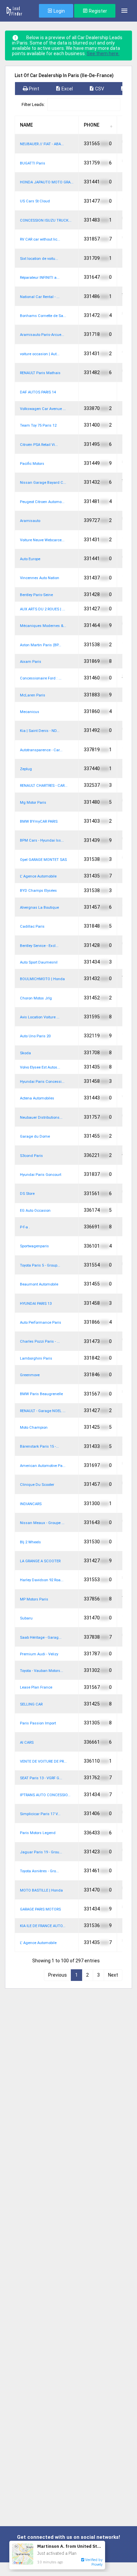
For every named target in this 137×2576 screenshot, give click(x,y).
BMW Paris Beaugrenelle (41, 1394)
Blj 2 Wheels (30, 1542)
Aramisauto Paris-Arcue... (42, 335)
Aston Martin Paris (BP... (41, 645)
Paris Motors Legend (38, 1833)
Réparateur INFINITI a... (40, 278)
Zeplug (26, 769)
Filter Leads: (33, 104)
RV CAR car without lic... (40, 239)
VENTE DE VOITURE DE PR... (43, 1761)
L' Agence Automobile (38, 876)
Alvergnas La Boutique (39, 908)
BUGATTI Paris (33, 163)
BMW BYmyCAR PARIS (39, 822)
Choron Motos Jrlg (36, 998)
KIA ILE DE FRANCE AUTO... (43, 1926)
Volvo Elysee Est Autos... (40, 1067)
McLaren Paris (33, 695)
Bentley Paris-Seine (36, 595)
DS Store (27, 1194)
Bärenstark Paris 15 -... (39, 1446)
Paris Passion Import (38, 1723)
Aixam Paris (31, 662)
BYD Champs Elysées (38, 891)
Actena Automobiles (37, 1098)
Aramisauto (30, 521)
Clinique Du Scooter (37, 1485)
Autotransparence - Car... (41, 750)
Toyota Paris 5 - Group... (40, 1265)
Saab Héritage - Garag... (41, 1638)
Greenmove (30, 1375)
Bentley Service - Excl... (39, 946)
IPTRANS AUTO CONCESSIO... (45, 1795)
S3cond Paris (31, 1156)
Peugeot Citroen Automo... (42, 502)
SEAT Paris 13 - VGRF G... (41, 1778)
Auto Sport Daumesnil (39, 962)
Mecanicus (30, 712)
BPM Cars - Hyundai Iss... (42, 840)
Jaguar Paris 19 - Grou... (41, 1852)
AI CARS (27, 1743)
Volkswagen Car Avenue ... (43, 409)
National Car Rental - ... (40, 297)
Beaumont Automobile (39, 1284)
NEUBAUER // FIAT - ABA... (42, 144)
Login (59, 11)
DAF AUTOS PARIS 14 (38, 392)
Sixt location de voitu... (39, 259)
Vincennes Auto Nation (40, 578)
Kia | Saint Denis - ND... (40, 731)
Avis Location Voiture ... (40, 1017)
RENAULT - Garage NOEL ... (43, 1411)
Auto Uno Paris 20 (35, 1036)
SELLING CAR (31, 1704)
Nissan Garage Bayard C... (43, 483)
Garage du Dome (35, 1136)
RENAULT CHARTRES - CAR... (44, 786)
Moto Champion (34, 1428)
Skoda (25, 1053)
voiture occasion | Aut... (40, 354)
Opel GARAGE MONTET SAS (43, 860)
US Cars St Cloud (35, 201)
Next (113, 1975)
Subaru (26, 1618)
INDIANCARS (31, 1504)
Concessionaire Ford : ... (41, 678)
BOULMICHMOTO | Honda (42, 979)
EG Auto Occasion (35, 1211)
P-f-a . (25, 1227)
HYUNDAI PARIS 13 (36, 1304)
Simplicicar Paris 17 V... (40, 1814)
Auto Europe (30, 559)
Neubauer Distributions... (41, 1118)
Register (97, 11)
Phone (92, 125)
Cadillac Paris (32, 927)
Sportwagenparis (34, 1246)
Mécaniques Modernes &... (43, 626)
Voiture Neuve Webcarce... (42, 540)
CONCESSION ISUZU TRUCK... (46, 220)
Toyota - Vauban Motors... (42, 1671)
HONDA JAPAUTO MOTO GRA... (47, 182)
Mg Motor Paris (33, 803)
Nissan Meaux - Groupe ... (42, 1523)
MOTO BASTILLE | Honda (41, 1890)
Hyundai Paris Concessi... (42, 1082)
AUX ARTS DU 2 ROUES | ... (43, 609)
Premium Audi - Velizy (39, 1654)
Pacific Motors (32, 464)
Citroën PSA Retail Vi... (39, 445)
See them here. (103, 53)
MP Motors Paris (34, 1599)
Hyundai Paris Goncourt (41, 1175)
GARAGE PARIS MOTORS (40, 1909)
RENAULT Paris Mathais (40, 373)
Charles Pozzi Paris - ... (40, 1341)
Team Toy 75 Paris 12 (38, 425)
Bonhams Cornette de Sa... (43, 316)
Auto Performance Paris (41, 1323)
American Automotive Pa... (43, 1466)
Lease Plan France (36, 1687)
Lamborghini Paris (36, 1358)
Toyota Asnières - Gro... (39, 1871)
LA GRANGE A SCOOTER (40, 1561)
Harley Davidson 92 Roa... (42, 1580)
